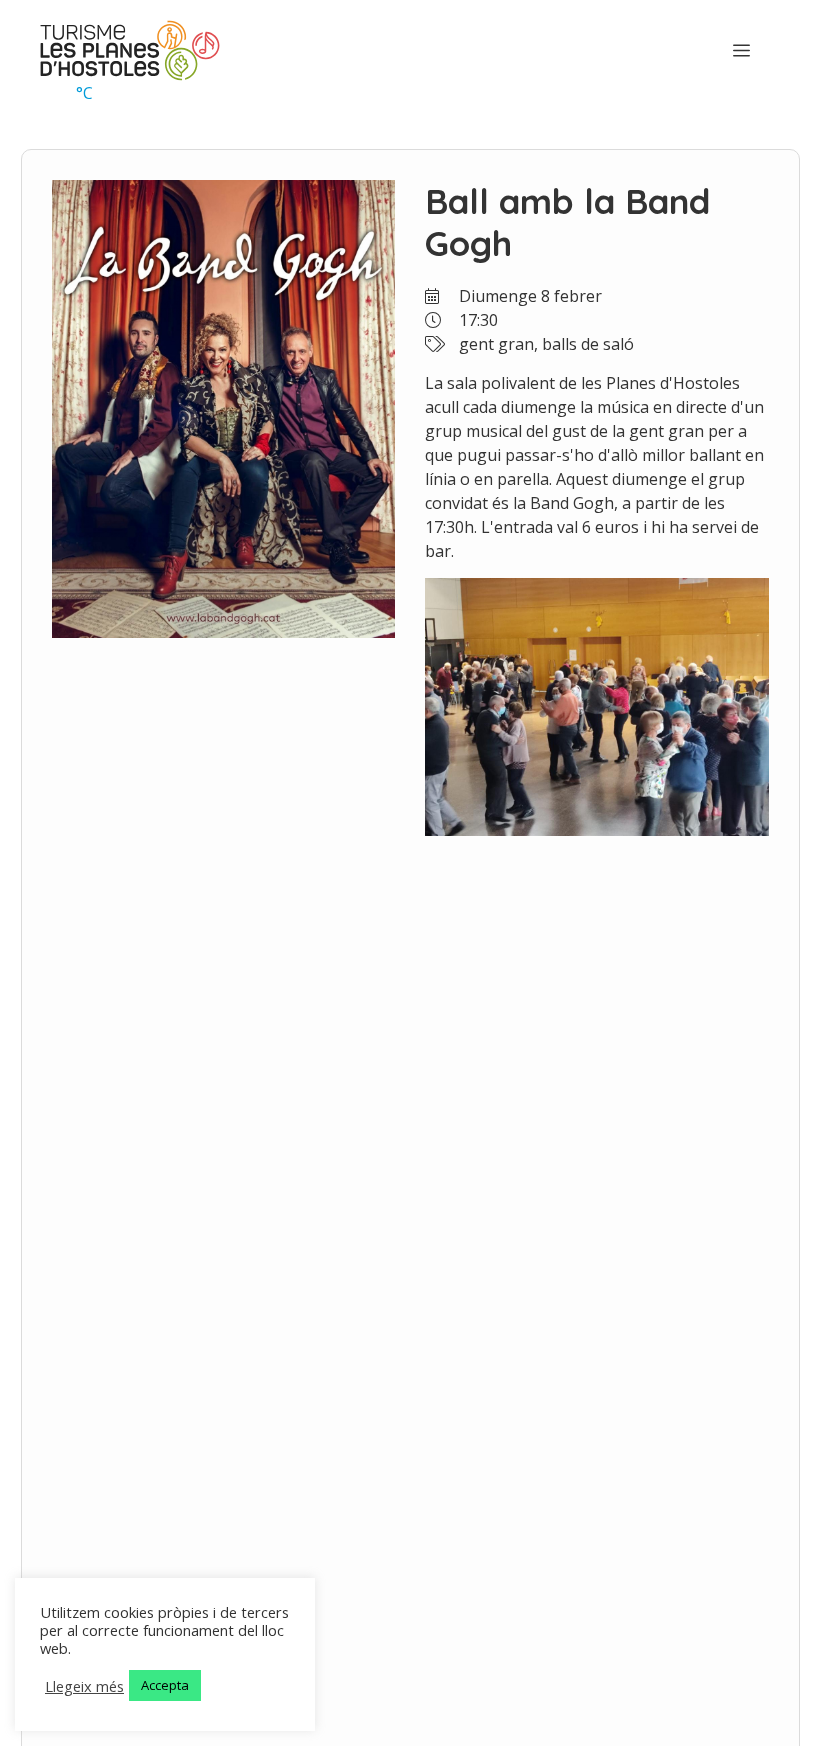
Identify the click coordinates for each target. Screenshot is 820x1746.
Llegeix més (84, 1686)
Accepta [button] (165, 1685)
